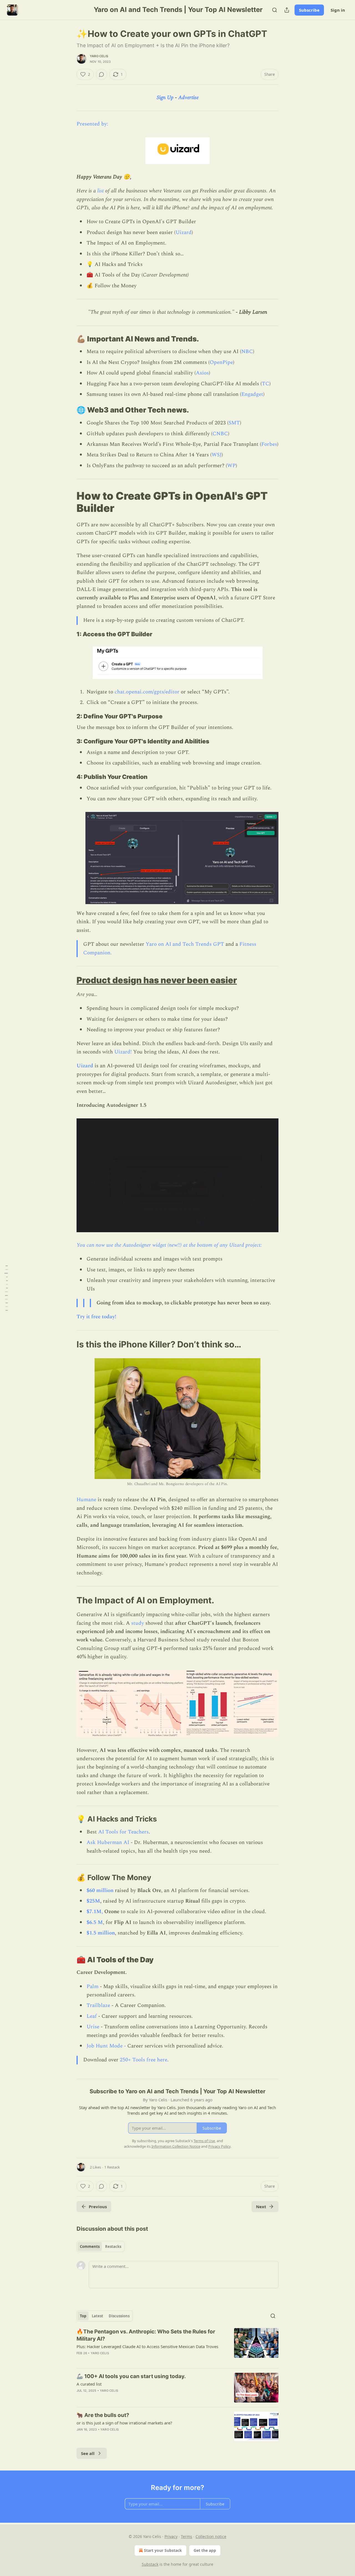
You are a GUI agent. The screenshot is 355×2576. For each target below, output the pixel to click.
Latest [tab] (97, 2316)
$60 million (100, 1891)
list (100, 191)
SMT (234, 423)
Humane (86, 1500)
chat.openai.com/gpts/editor (147, 692)
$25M (93, 1901)
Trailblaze (98, 2005)
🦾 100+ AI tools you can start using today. (131, 2376)
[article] (177, 2346)
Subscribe (309, 10)
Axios (202, 373)
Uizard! (123, 1052)
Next (261, 2207)
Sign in (338, 10)
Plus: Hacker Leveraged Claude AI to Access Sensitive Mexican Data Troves (147, 2346)
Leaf (92, 2016)
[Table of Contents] (6, 1288)
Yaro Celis (99, 56)
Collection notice (211, 2536)
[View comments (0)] (102, 74)
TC (266, 384)
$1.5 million (101, 1933)
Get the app (205, 2550)
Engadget (252, 394)
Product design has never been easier (157, 980)
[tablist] (101, 2247)
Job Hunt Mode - (106, 2046)
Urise (93, 2027)
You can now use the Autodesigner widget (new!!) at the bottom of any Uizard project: (169, 1245)
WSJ (217, 455)
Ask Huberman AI (108, 1842)
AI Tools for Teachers (123, 1832)
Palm (92, 1987)
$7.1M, (95, 1912)
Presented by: (92, 124)
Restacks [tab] (113, 2247)
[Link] (69, 339)
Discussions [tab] (119, 2316)
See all (88, 2453)
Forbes (269, 444)
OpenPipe (221, 362)
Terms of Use (204, 2141)
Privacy (171, 2536)
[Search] (275, 10)
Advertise (188, 98)
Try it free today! (96, 1317)
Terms (187, 2536)
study (138, 1623)
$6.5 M (95, 1922)
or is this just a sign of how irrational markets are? (124, 2423)
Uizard (184, 232)
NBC (247, 352)
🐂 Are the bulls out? (103, 2415)
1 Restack (112, 2167)
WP (231, 466)
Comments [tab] (90, 2247)
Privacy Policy (219, 2146)
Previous (98, 2207)
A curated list (89, 2384)
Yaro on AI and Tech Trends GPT (185, 944)
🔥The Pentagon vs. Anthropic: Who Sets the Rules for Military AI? (146, 2335)
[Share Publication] (287, 10)
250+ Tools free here (144, 2060)
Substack (150, 2564)
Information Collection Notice (176, 2146)
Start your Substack (163, 2550)
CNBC (220, 434)
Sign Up (165, 98)
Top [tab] (83, 2316)
